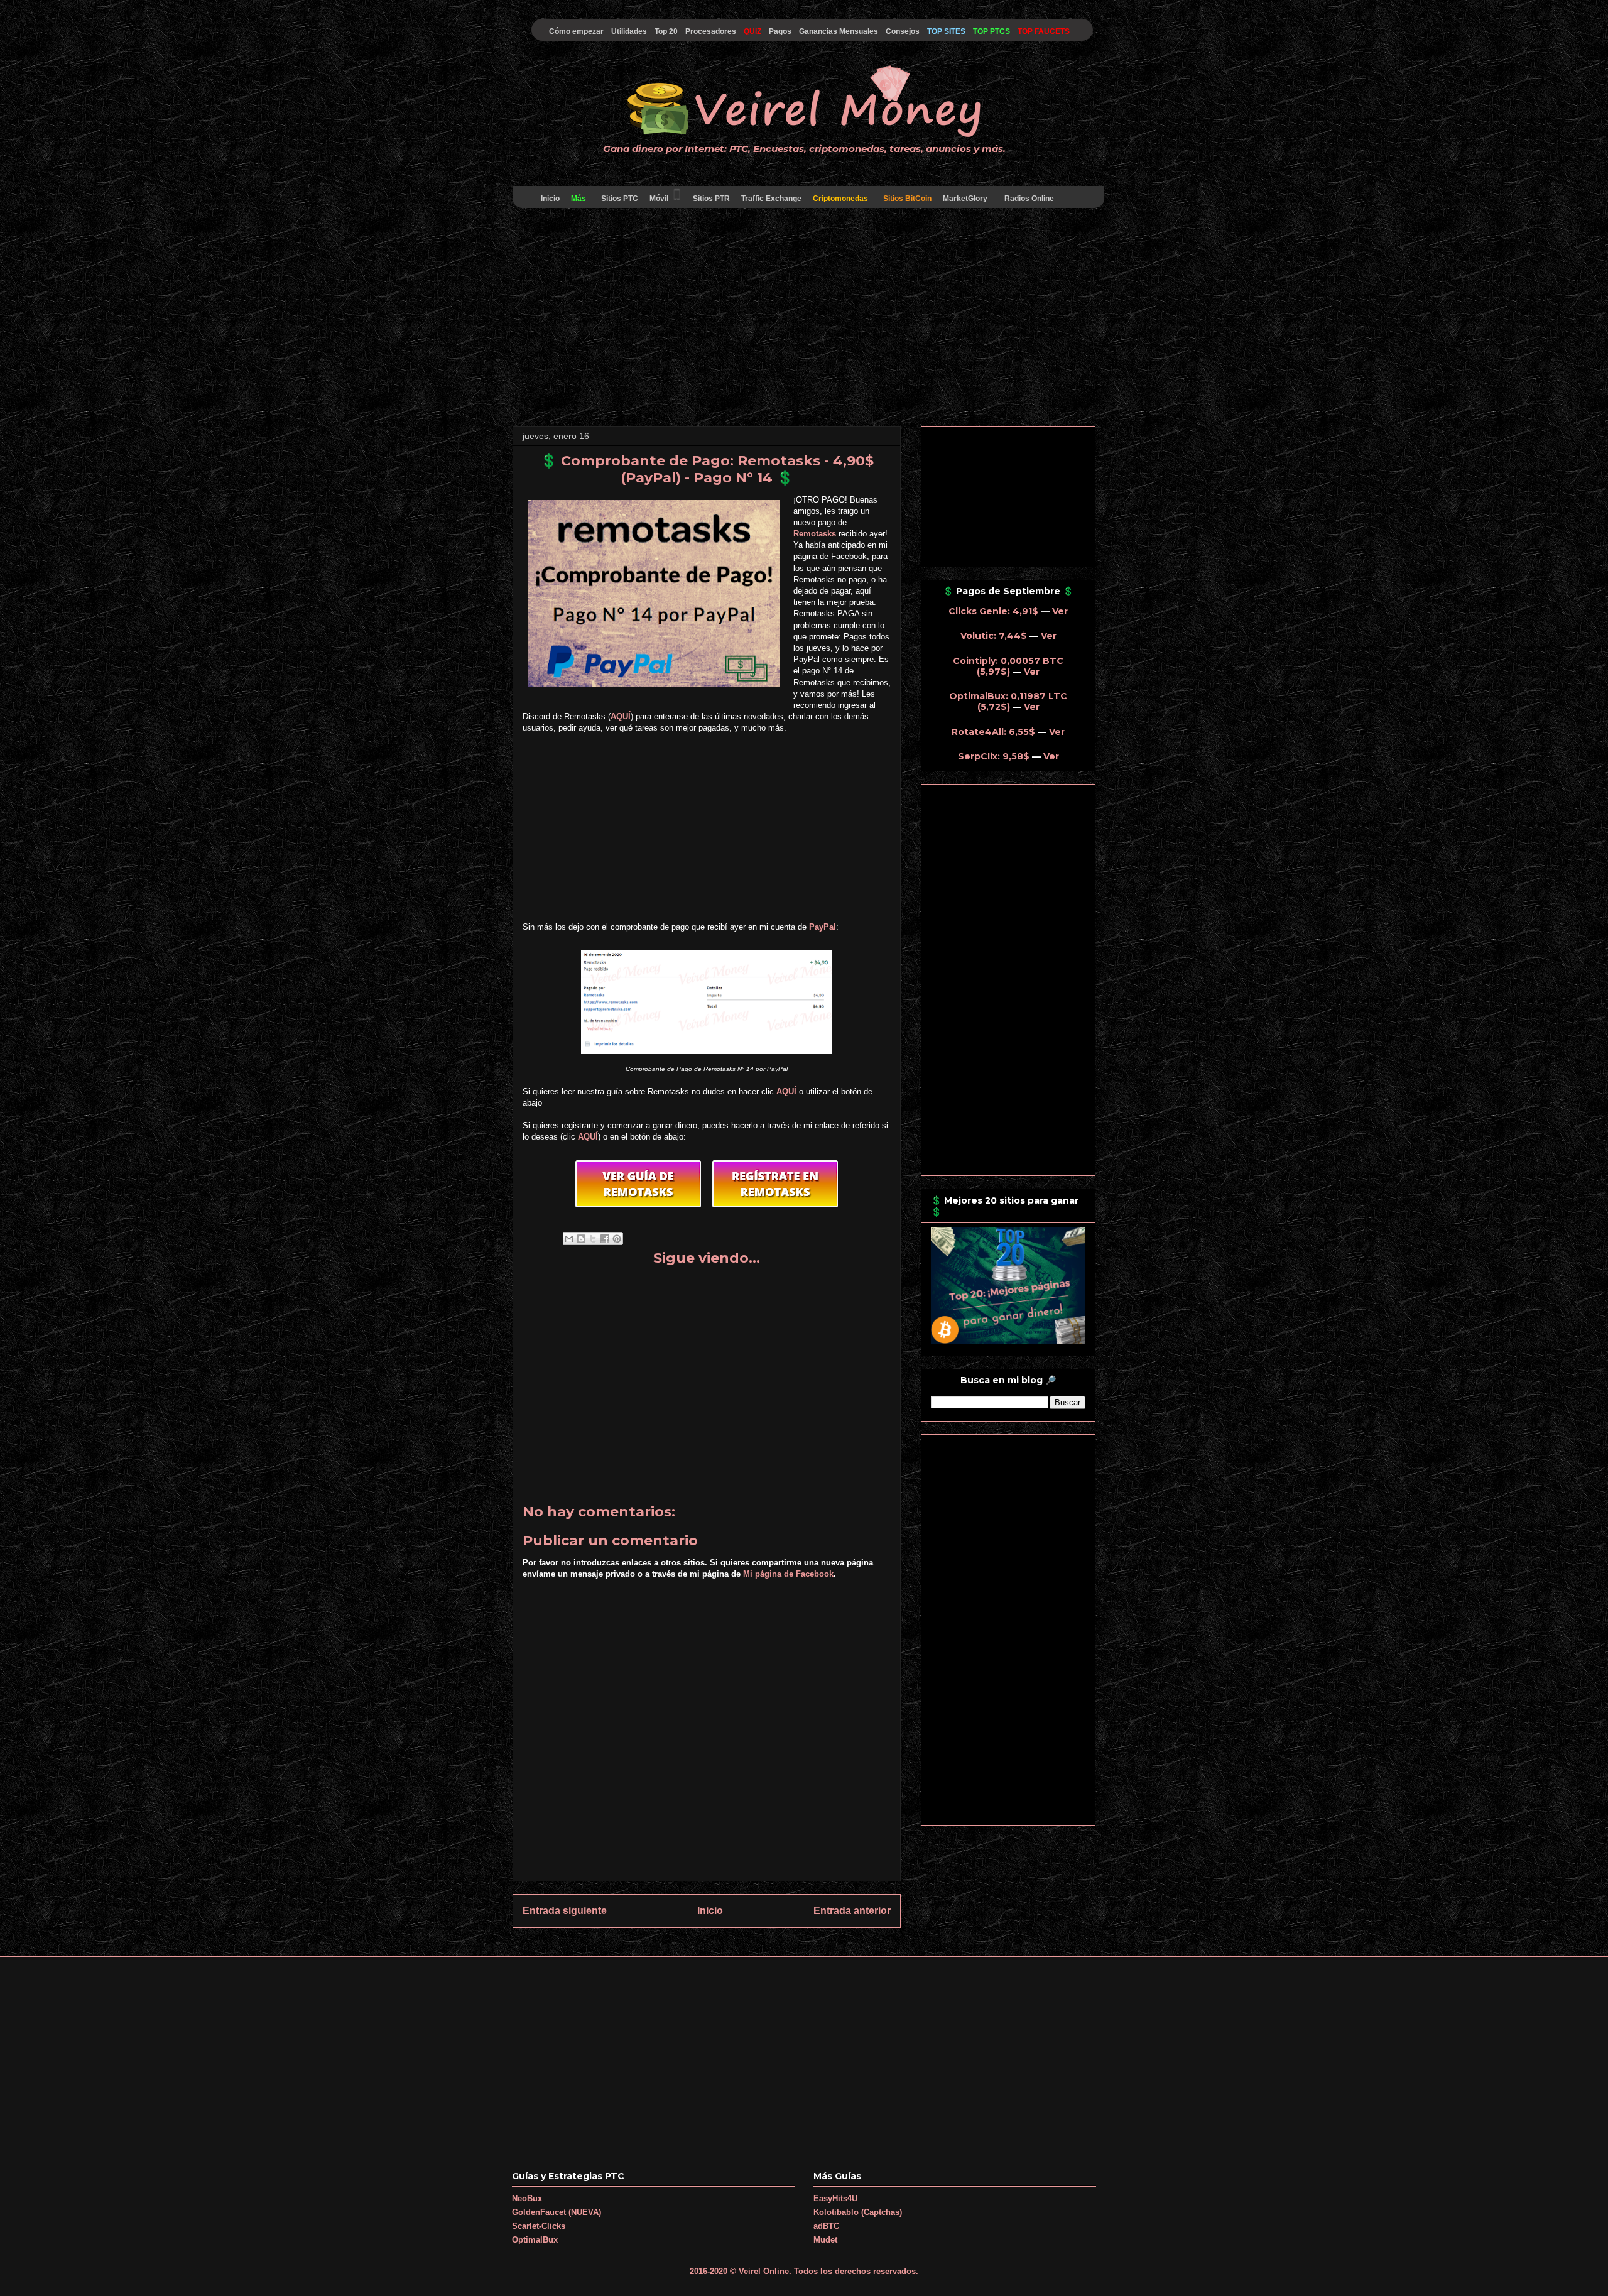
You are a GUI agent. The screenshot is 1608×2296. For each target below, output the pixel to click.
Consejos (903, 31)
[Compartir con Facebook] (605, 1239)
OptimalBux (535, 2240)
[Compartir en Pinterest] (617, 1239)
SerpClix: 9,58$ (994, 756)
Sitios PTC (620, 199)
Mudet (825, 2240)
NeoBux (527, 2198)
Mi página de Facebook (788, 1574)
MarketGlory (965, 199)
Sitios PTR (711, 199)
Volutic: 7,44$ (994, 636)
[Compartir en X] (593, 1239)
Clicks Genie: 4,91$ (993, 611)
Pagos (780, 31)
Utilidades (629, 31)
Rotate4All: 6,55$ (993, 732)
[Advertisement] (804, 319)
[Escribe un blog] (581, 1239)
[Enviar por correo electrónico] (569, 1239)
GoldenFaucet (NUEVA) (557, 2212)
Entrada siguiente (565, 1911)
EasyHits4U (835, 2198)
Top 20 (666, 31)
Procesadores (711, 31)
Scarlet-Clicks (539, 2226)
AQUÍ (621, 716)
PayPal (823, 927)
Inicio (550, 199)
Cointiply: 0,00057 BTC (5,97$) (1008, 666)
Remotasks (815, 534)
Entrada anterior (852, 1911)
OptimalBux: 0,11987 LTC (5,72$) (1008, 701)
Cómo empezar (576, 31)
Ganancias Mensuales (839, 31)
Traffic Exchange (771, 199)
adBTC (826, 2226)
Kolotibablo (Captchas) (858, 2212)
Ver (1060, 611)
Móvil (659, 199)
